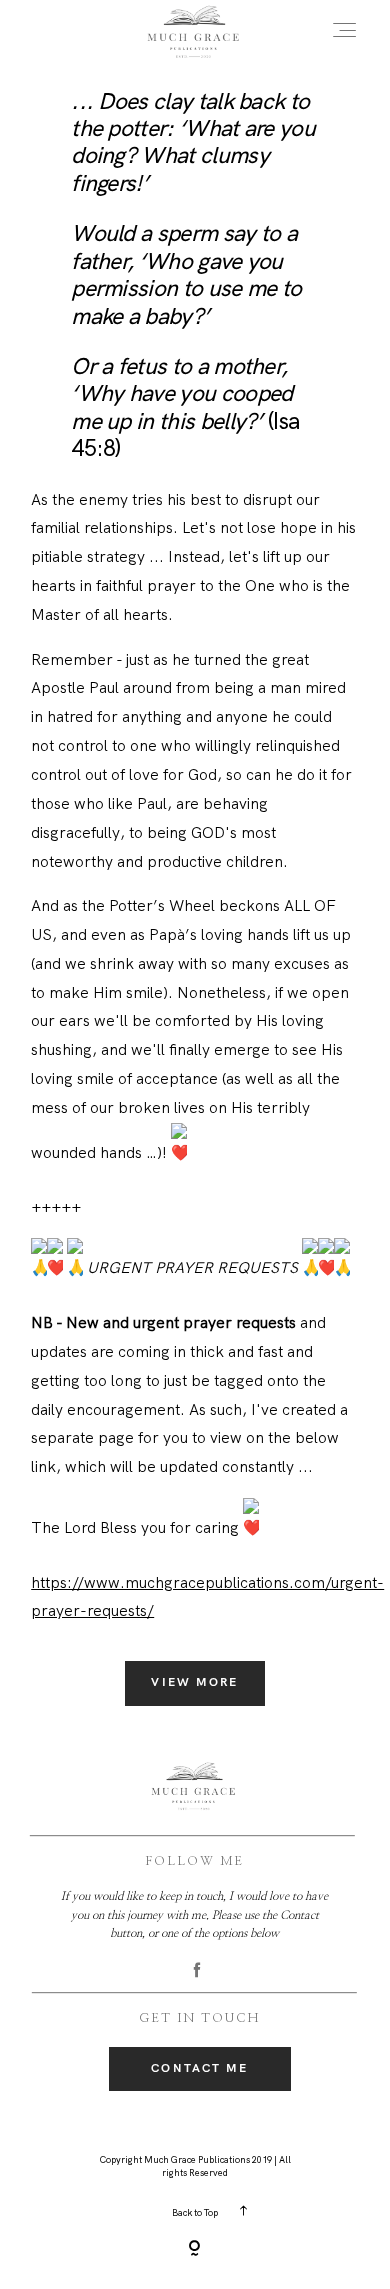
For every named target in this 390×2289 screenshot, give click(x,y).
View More (194, 1682)
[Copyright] (195, 2250)
